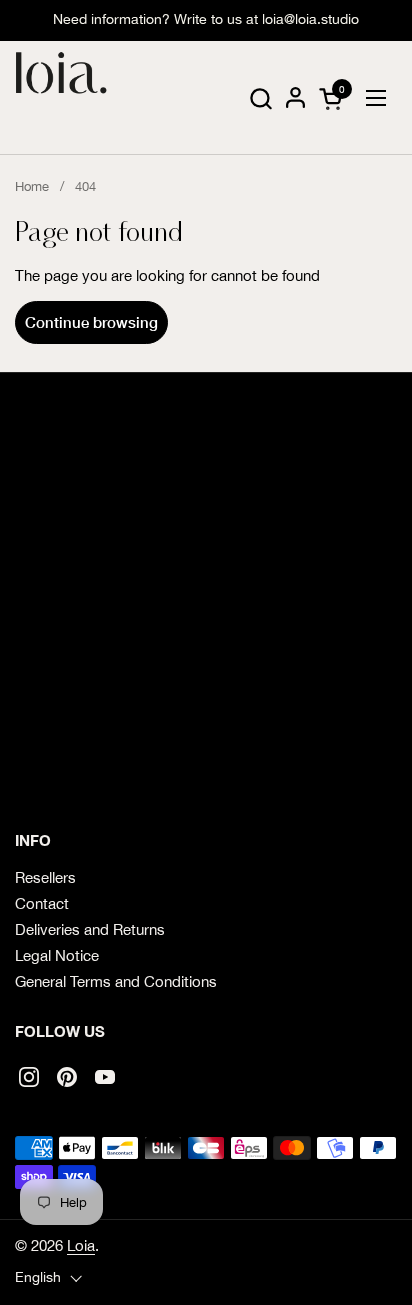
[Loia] (62, 98)
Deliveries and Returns (90, 929)
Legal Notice (57, 955)
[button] (260, 98)
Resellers (45, 877)
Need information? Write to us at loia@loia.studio (206, 19)
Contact (42, 903)
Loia (81, 1245)
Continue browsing (91, 322)
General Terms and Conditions (116, 981)
